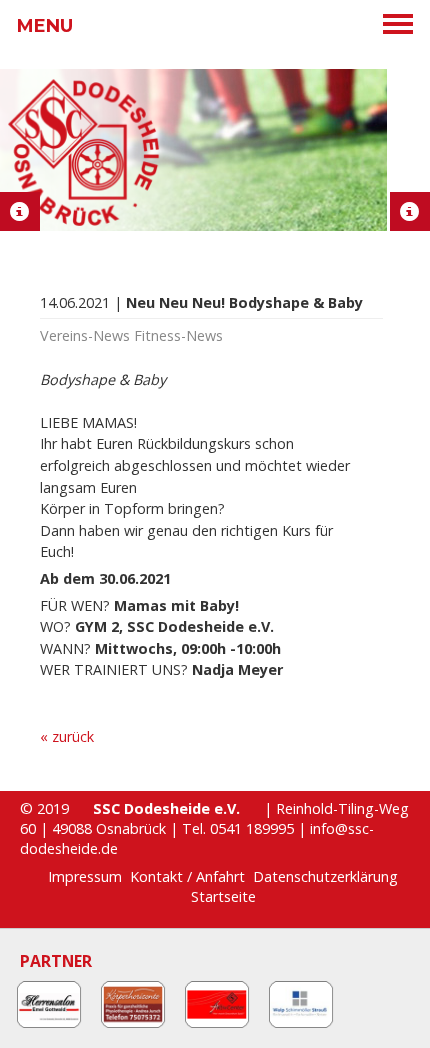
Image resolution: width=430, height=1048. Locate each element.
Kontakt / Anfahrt (187, 876)
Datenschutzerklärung (325, 876)
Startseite (223, 896)
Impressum (85, 876)
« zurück (67, 736)
